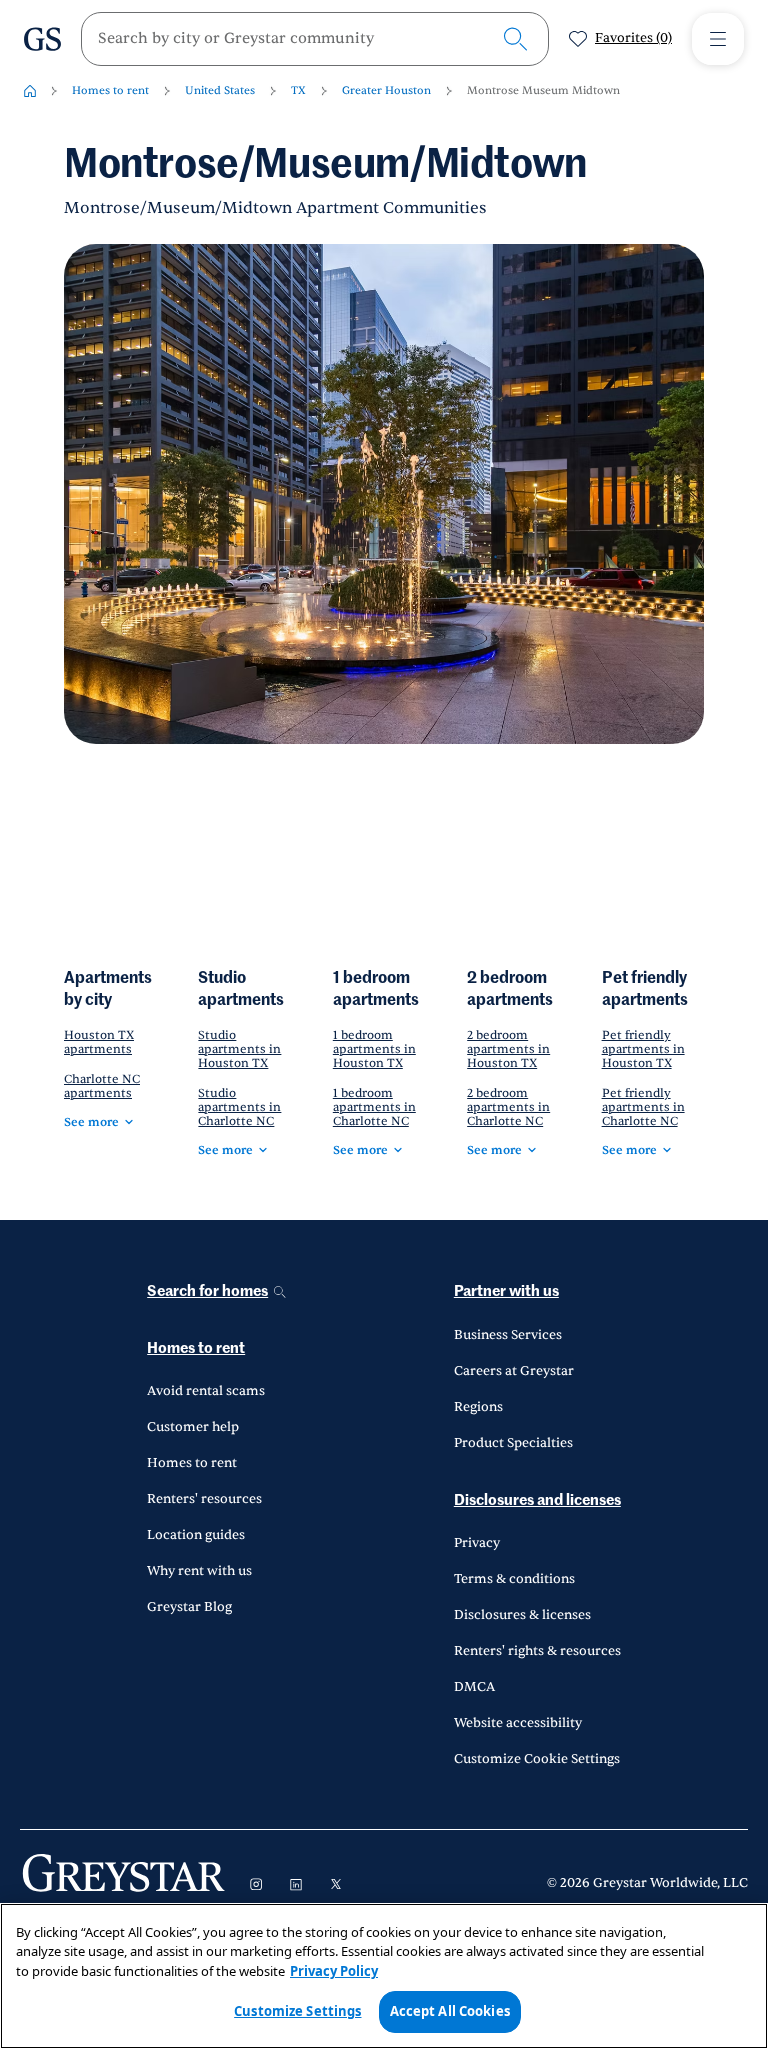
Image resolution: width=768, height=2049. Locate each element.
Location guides (196, 1535)
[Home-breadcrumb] (30, 91)
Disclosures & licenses (522, 1615)
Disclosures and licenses (537, 1500)
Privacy (477, 1543)
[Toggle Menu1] (718, 39)
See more (91, 1122)
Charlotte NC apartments (102, 1086)
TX (298, 90)
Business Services (508, 1335)
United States (220, 90)
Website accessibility (518, 1723)
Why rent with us (199, 1571)
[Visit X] (336, 1884)
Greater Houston (386, 90)
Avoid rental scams (206, 1391)
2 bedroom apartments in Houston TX (508, 1049)
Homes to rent (110, 90)
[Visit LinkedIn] (296, 1884)
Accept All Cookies (450, 2011)
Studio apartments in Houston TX (239, 1049)
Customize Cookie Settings (537, 1759)
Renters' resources (204, 1499)
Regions (478, 1407)
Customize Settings (297, 2011)
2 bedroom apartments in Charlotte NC (508, 1107)
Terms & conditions (514, 1579)
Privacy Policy (334, 1971)
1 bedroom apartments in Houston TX (374, 1049)
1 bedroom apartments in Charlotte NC (374, 1107)
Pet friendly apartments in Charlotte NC (643, 1107)
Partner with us (506, 1291)
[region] (384, 1976)
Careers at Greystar (514, 1371)
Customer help (193, 1427)
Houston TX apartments (99, 1042)
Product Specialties (513, 1443)
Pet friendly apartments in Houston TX (643, 1049)
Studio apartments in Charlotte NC (239, 1107)
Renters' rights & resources (537, 1651)
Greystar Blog (189, 1607)
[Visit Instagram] (256, 1884)
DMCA (474, 1687)
